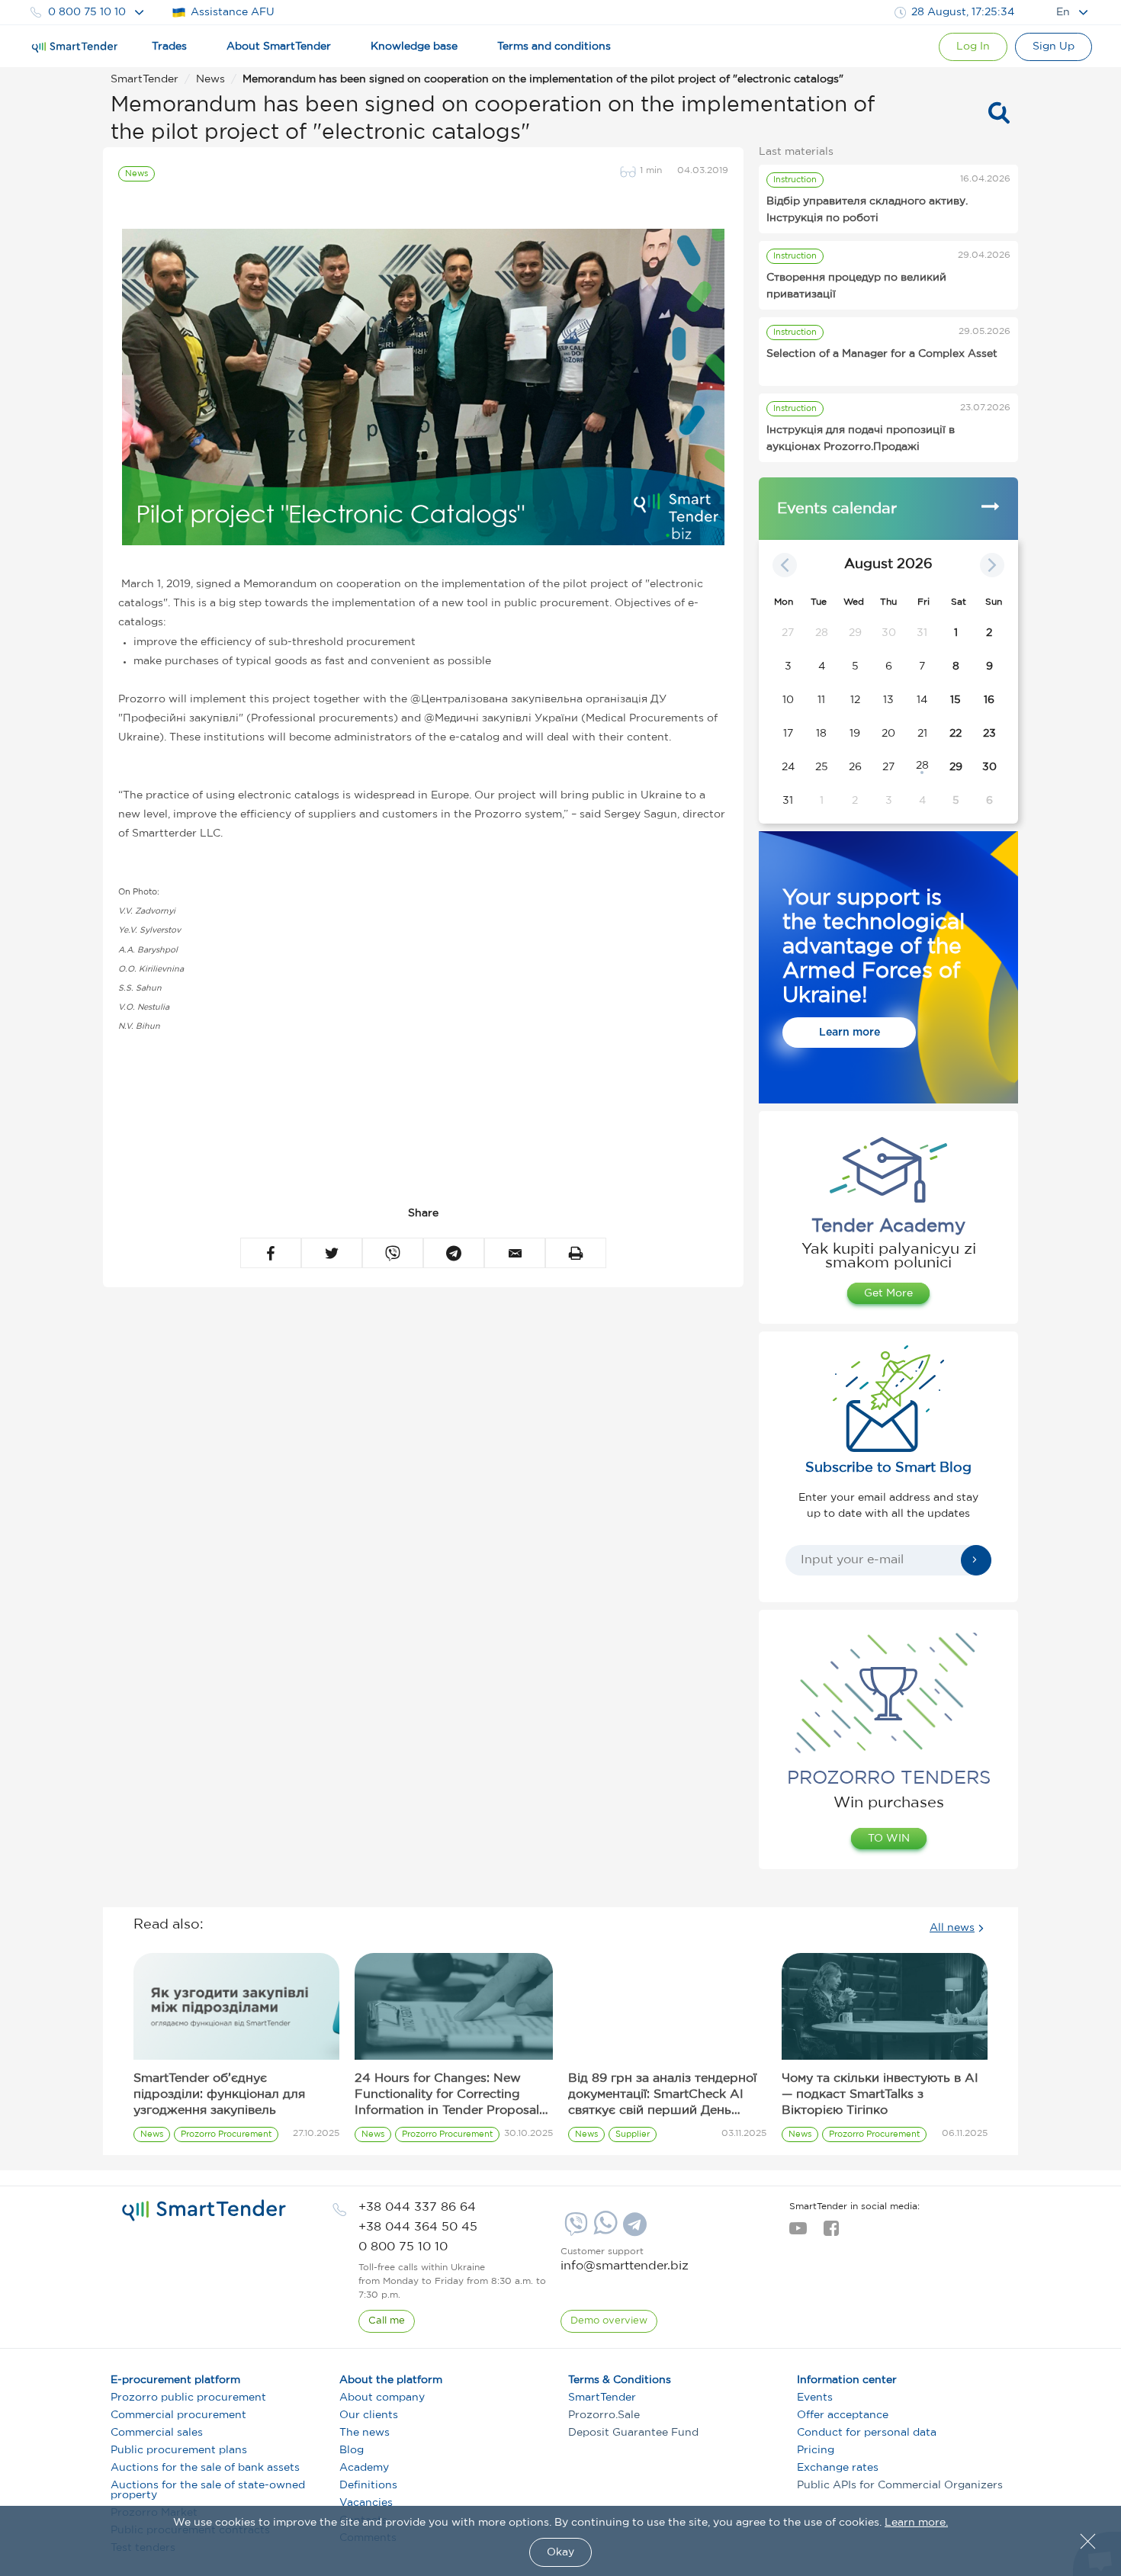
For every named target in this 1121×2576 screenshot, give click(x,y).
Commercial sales (157, 2433)
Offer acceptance (843, 2415)
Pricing (816, 2450)
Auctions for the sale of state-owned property (208, 2490)
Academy (364, 2468)
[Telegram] (633, 2230)
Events (815, 2398)
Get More (888, 1293)
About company (382, 2398)
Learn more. (916, 2523)
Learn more (850, 1033)
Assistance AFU (233, 12)
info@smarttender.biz (625, 2266)
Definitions (368, 2485)
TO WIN (889, 1839)
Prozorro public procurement (188, 2398)
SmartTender (602, 2398)
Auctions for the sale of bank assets (205, 2468)
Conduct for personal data (867, 2433)
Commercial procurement (178, 2415)
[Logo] (75, 47)
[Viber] (574, 2230)
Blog (352, 2450)
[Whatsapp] (604, 2231)
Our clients (369, 2415)
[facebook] (831, 2233)
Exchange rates (838, 2468)
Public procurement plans (179, 2450)
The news (365, 2433)
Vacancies (366, 2503)
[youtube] (798, 2233)
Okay (560, 2552)
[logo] (204, 2211)
